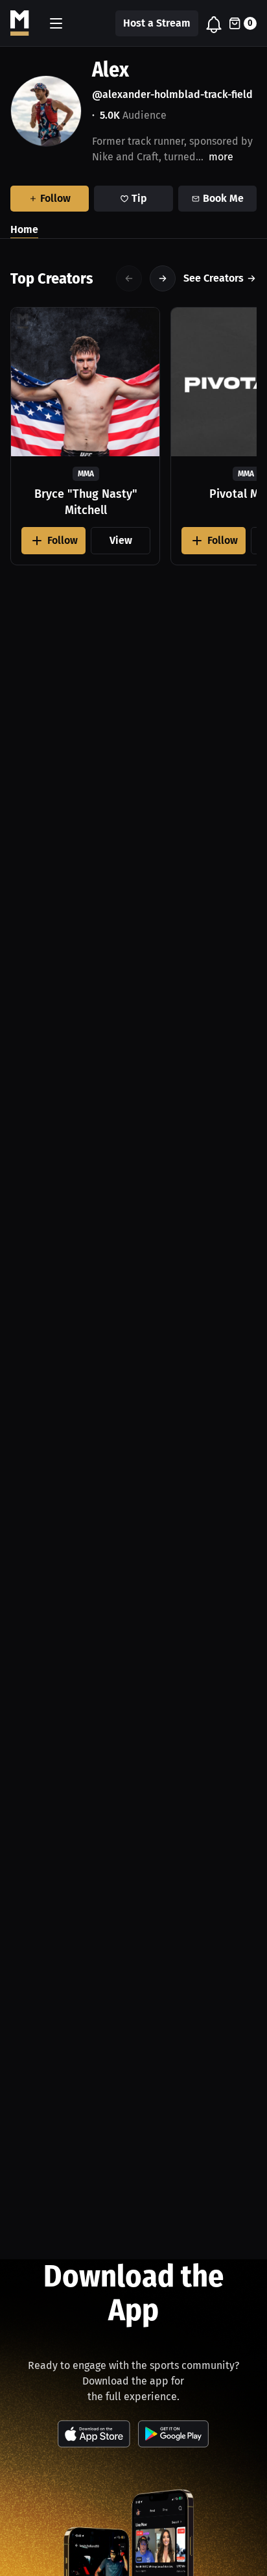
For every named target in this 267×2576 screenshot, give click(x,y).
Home (24, 229)
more (221, 157)
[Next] (163, 278)
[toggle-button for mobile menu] (56, 23)
